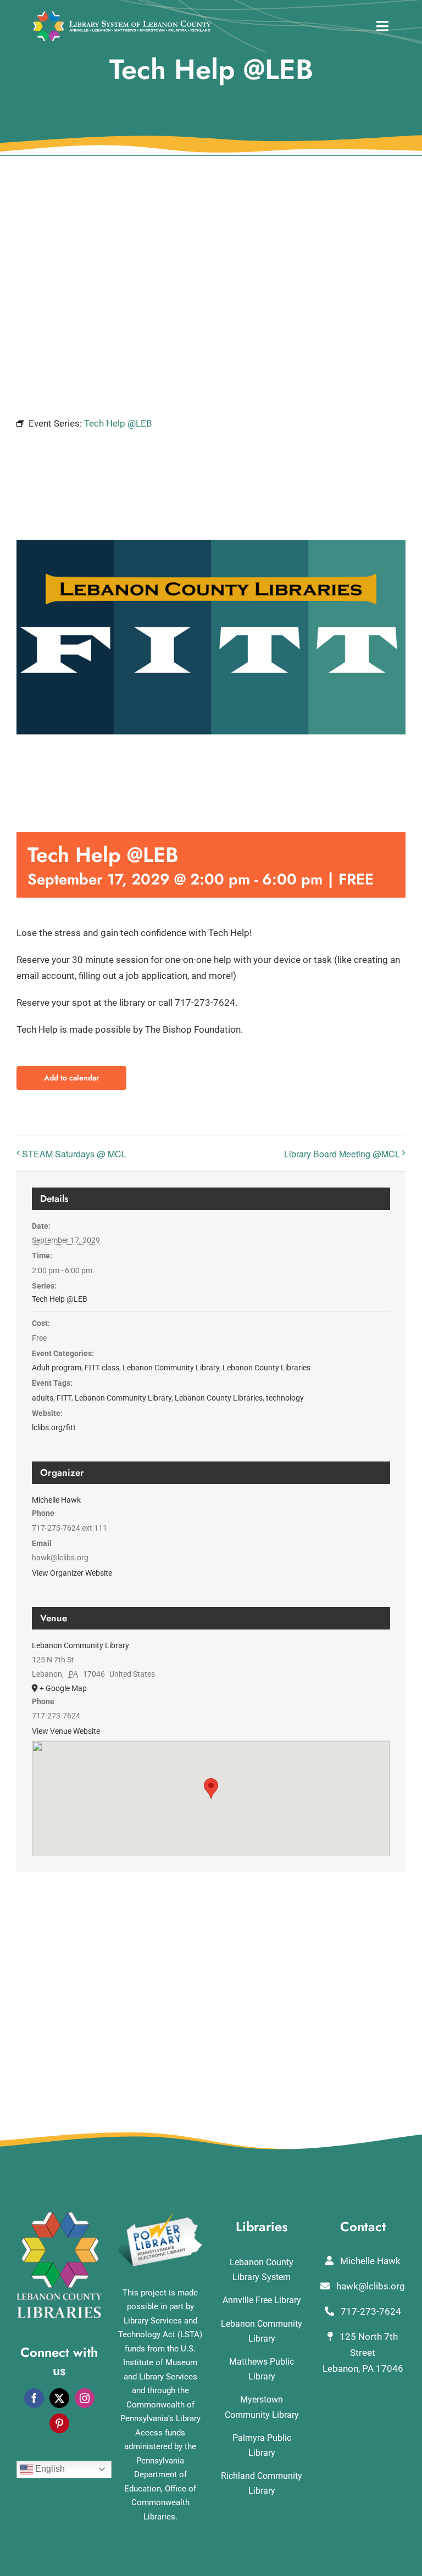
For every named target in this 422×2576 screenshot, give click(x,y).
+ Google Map (63, 1688)
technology (285, 1398)
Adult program (57, 1368)
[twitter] (59, 2398)
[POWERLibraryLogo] (160, 2216)
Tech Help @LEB (60, 1299)
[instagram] (85, 2398)
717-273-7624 (370, 2311)
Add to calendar (71, 1078)
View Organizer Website (72, 1573)
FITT (64, 1398)
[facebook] (34, 2398)
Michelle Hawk (56, 1500)
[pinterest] (59, 2423)
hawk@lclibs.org (370, 2286)
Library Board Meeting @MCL (342, 1154)
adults (43, 1398)
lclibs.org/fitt (54, 1427)
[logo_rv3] (122, 15)
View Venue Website (66, 1731)
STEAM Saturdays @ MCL (74, 1154)
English (49, 2469)
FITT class (102, 1368)
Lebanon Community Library (171, 1368)
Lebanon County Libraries (266, 1368)
